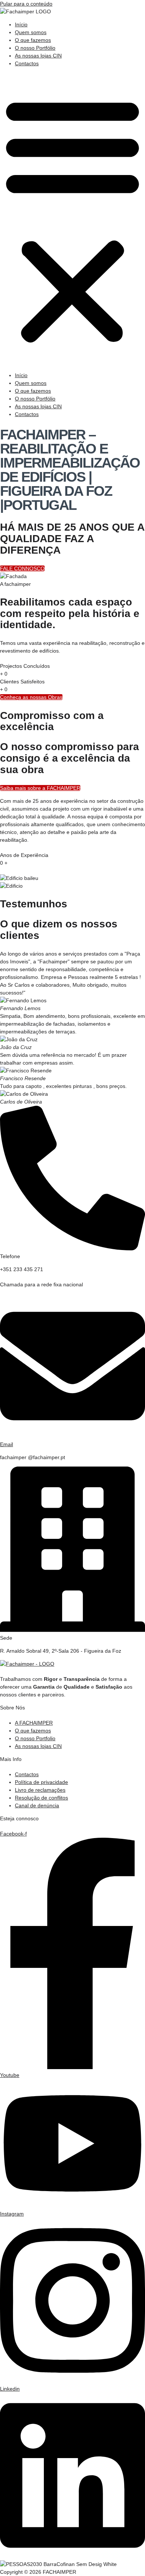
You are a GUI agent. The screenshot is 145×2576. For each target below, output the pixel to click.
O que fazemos (33, 40)
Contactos (27, 63)
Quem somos (31, 32)
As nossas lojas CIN (38, 56)
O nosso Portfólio (35, 48)
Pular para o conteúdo (26, 4)
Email (7, 1444)
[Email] (72, 1437)
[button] (72, 220)
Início (21, 24)
